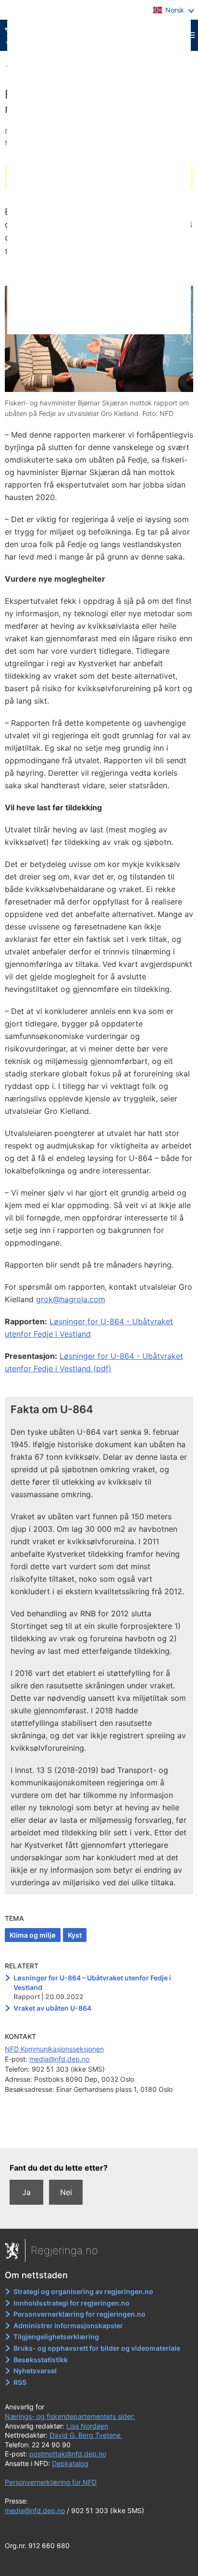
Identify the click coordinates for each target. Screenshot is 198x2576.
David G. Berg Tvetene (86, 2435)
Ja (26, 2192)
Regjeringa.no (64, 2250)
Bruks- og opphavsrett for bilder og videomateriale (97, 2348)
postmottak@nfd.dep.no (68, 2454)
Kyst (75, 1935)
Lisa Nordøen (87, 2426)
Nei (66, 2192)
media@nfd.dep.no (59, 2059)
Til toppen (99, 2134)
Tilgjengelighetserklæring (56, 2337)
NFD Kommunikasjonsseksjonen (54, 2049)
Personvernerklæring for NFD (51, 2482)
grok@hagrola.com (71, 1299)
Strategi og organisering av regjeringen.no (83, 2291)
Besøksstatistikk (41, 2360)
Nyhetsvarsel (35, 2371)
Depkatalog (70, 2463)
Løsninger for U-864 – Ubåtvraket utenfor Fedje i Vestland (92, 1983)
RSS (20, 2382)
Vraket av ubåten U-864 (52, 2008)
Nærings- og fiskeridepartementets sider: (70, 2416)
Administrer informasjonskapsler (68, 2326)
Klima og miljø (33, 1935)
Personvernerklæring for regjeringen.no (80, 2314)
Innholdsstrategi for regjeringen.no (72, 2303)
